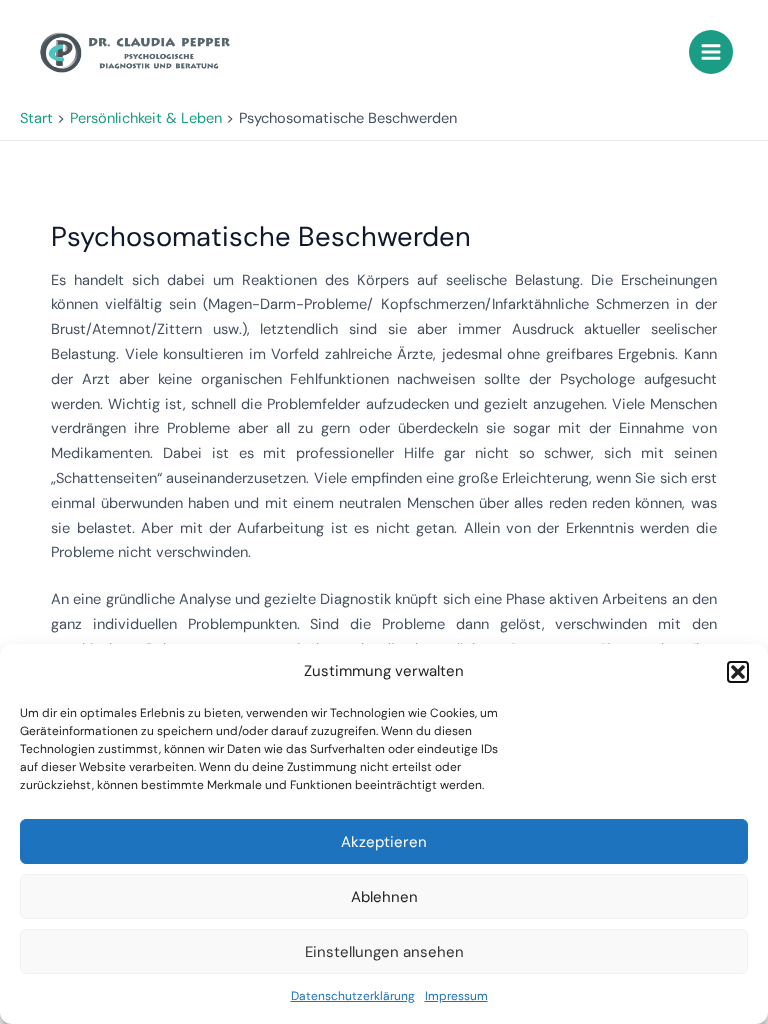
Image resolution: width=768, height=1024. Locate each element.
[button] (738, 672)
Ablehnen (384, 897)
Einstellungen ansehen (384, 952)
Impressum (456, 996)
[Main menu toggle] (711, 52)
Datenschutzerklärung (353, 996)
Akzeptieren (384, 842)
